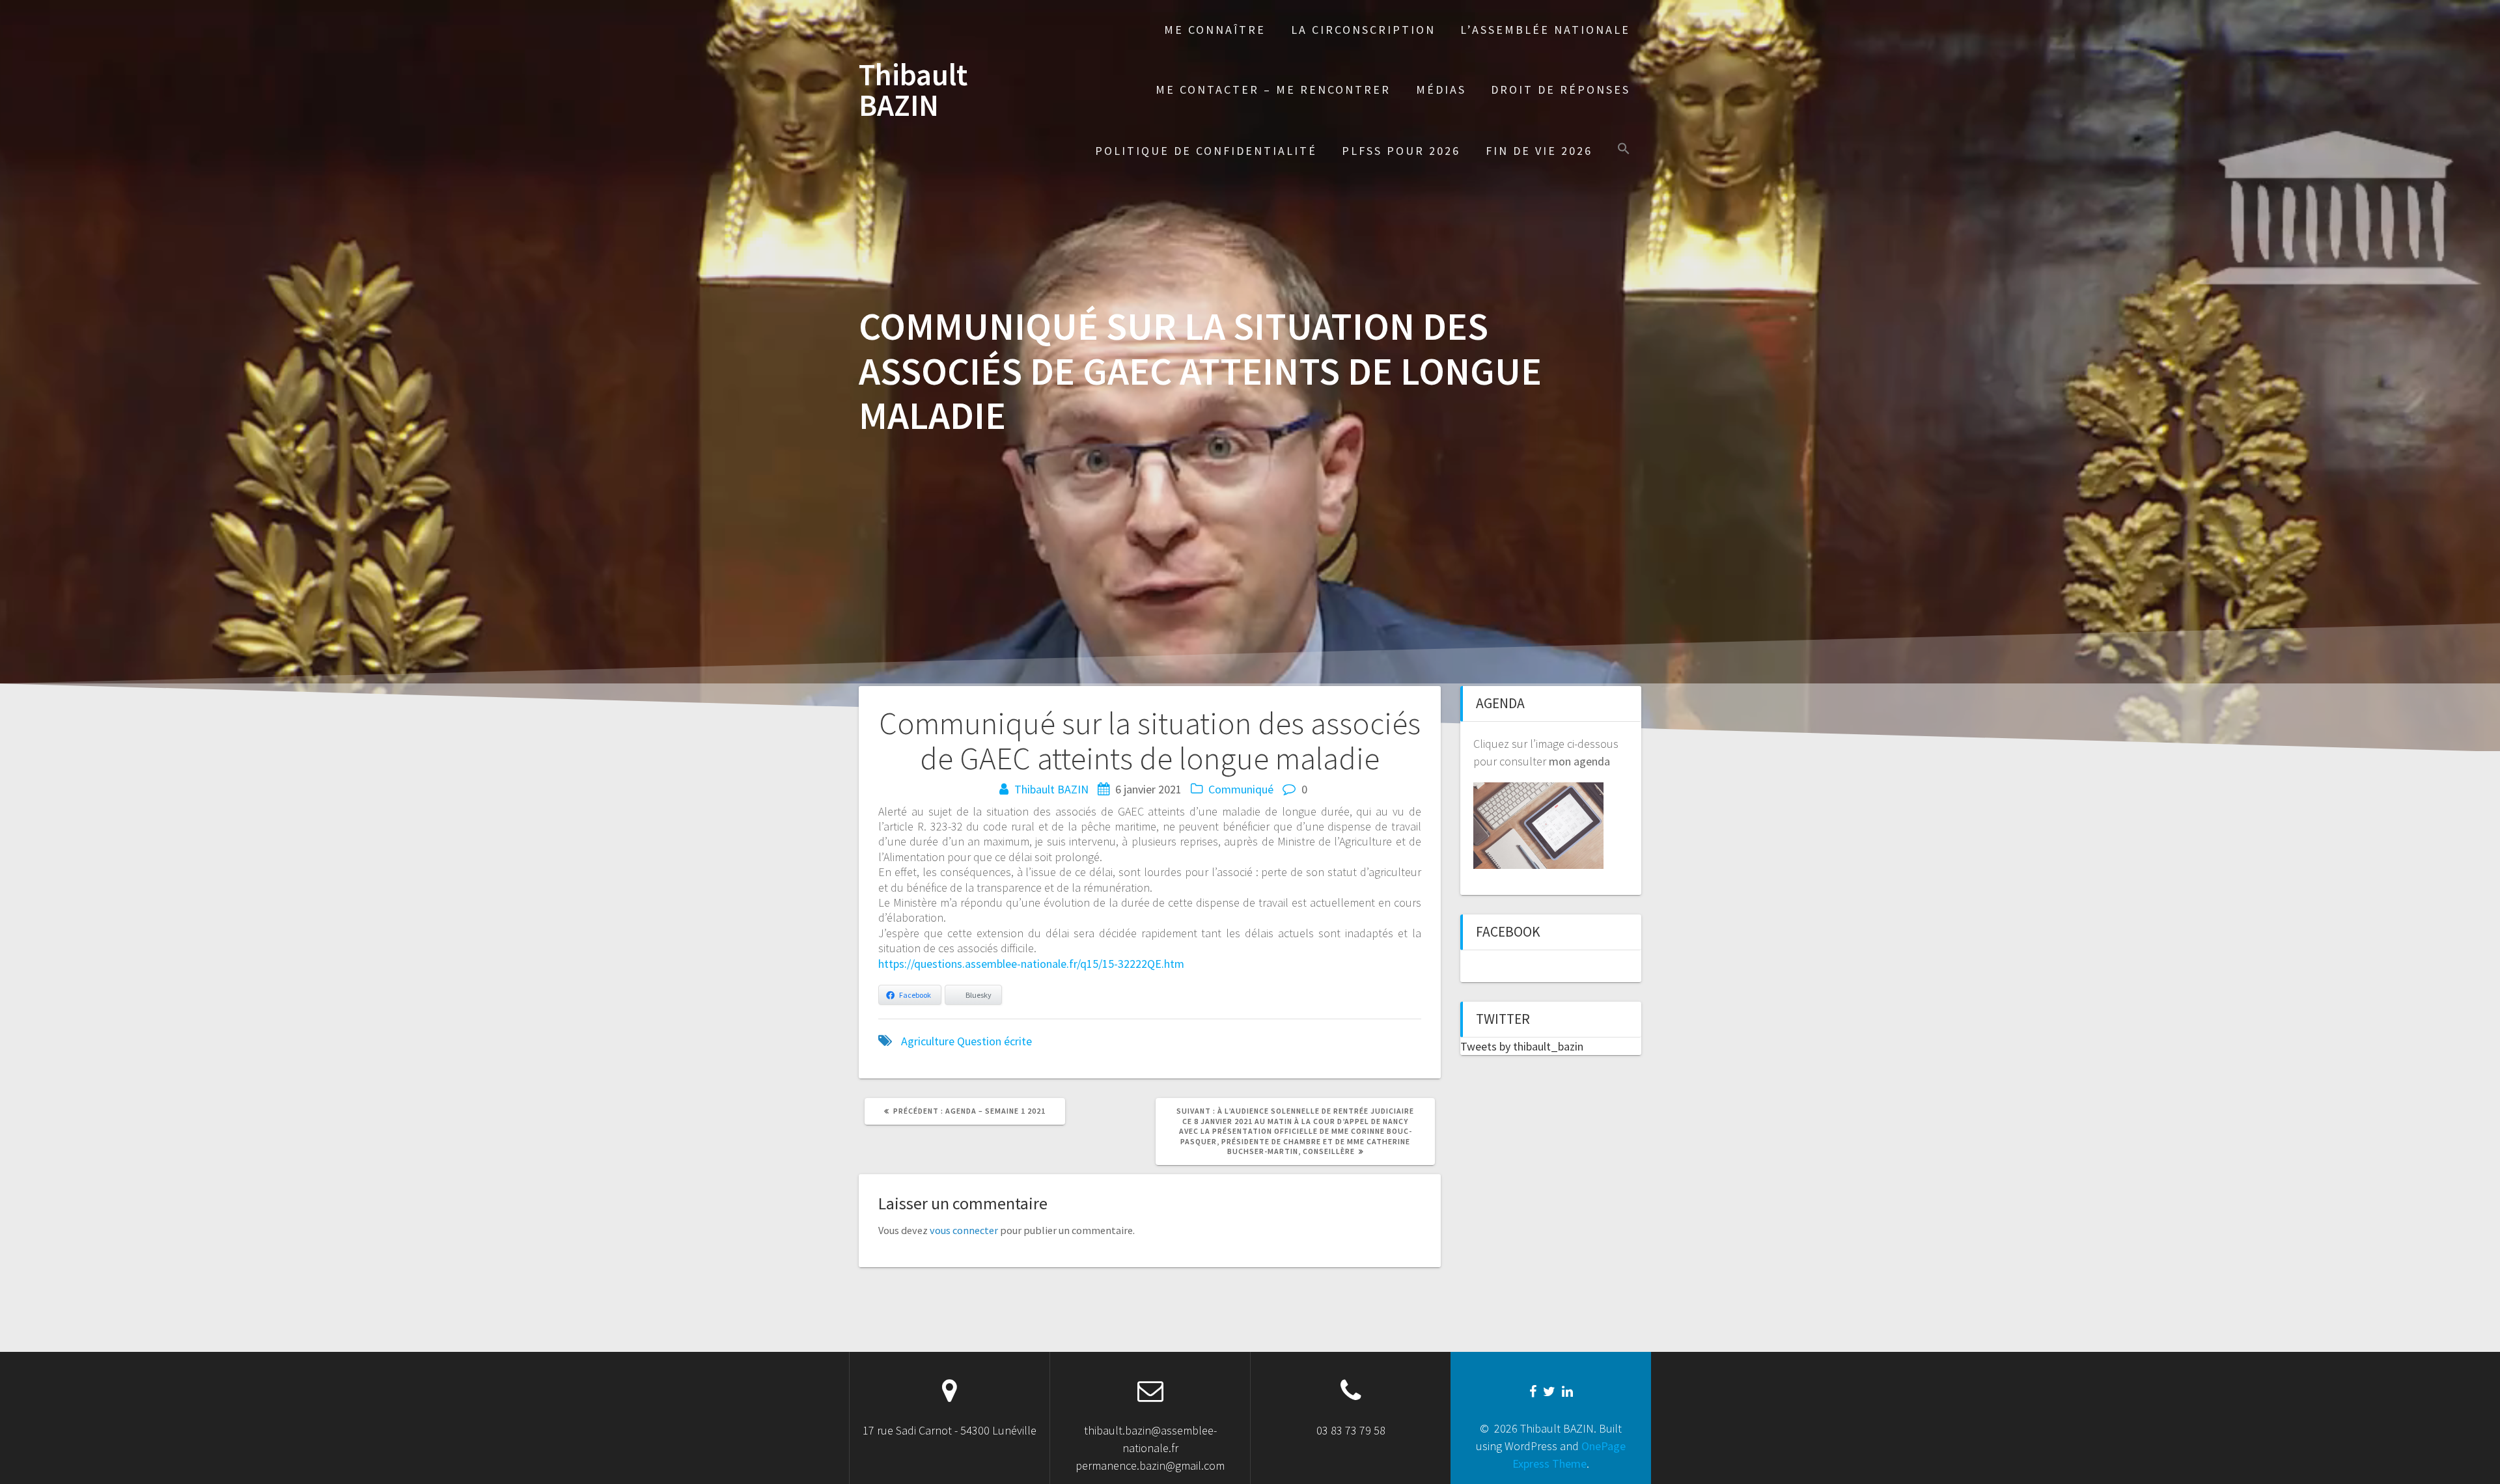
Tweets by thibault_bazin (1522, 1046)
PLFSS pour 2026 (1401, 151)
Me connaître (1215, 30)
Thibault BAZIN (913, 90)
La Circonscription (1363, 30)
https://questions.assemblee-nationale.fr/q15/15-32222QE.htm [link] (1031, 964)
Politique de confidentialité (1206, 151)
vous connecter (964, 1230)
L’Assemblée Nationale (1545, 30)
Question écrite (994, 1041)
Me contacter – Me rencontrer (1273, 89)
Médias (1441, 89)
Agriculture (928, 1041)
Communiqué (1241, 789)
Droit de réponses (1561, 89)
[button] (1624, 150)
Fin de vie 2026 (1539, 151)
